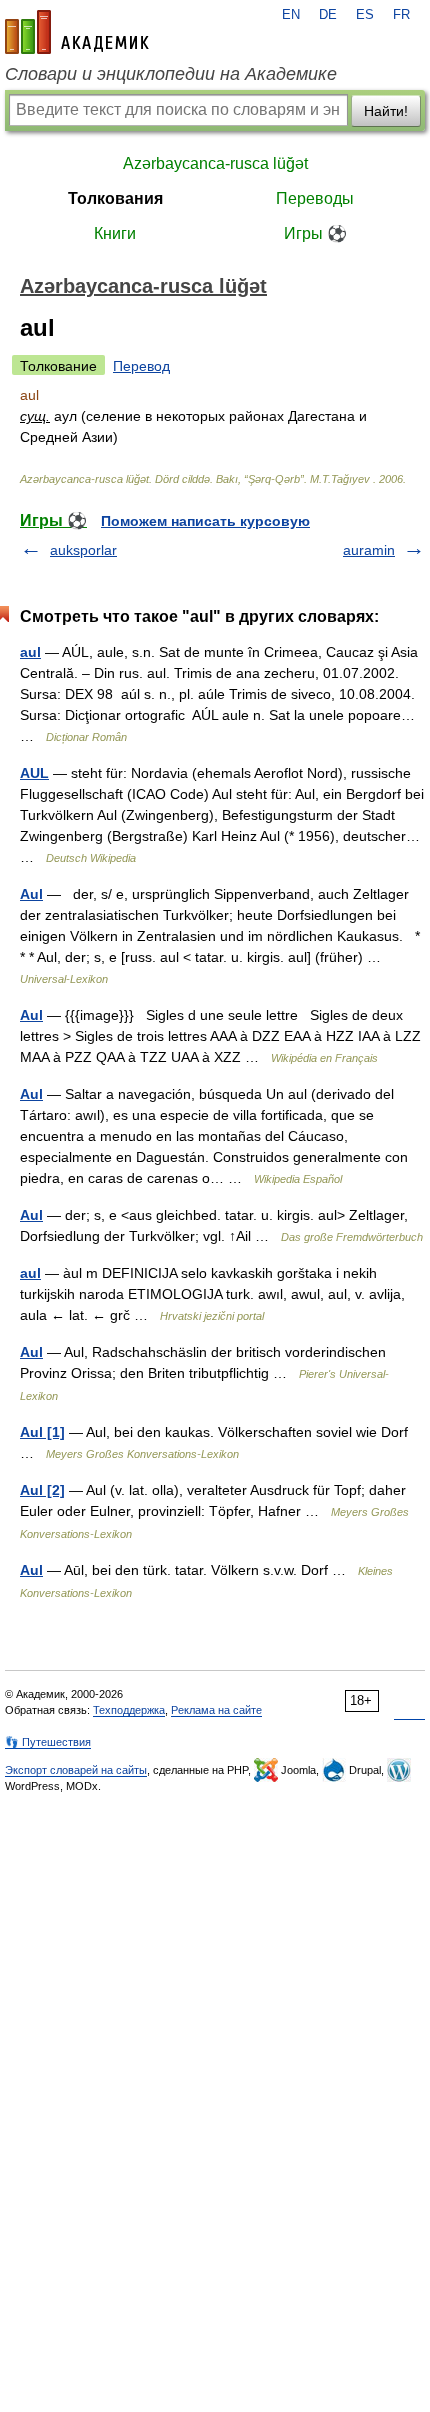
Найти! (386, 111)
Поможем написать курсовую (205, 521)
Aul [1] (42, 1432)
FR (401, 15)
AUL (34, 773)
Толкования (115, 198)
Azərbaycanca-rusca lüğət (215, 163)
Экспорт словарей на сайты (76, 1770)
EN (291, 15)
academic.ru (77, 32)
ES (365, 15)
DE (328, 15)
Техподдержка (129, 1710)
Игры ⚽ (315, 233)
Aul (31, 894)
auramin (369, 550)
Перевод (141, 366)
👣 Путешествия (48, 1742)
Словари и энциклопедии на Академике (171, 74)
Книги (115, 233)
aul (30, 652)
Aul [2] (42, 1490)
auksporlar (83, 550)
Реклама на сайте (216, 1710)
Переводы (315, 198)
